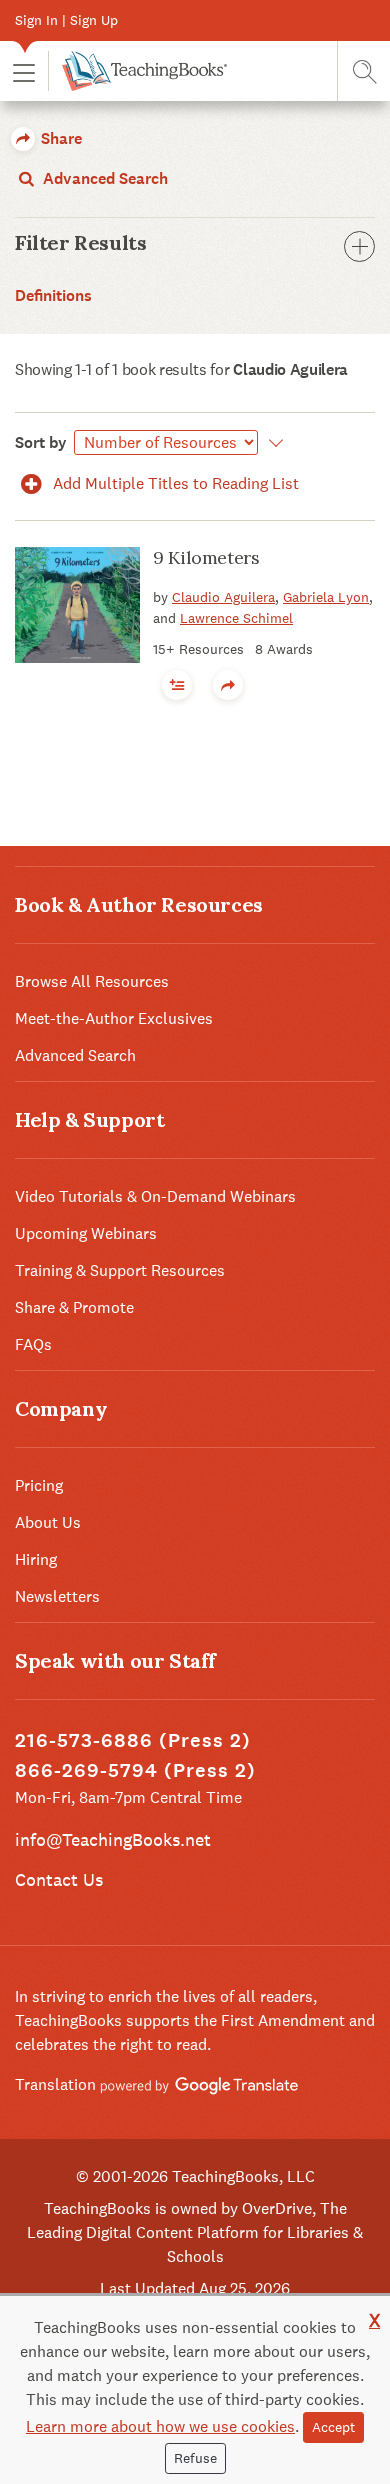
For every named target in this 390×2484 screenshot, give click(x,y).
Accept (333, 2427)
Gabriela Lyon (326, 597)
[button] (24, 71)
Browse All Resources (92, 981)
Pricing (39, 1485)
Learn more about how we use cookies (160, 2426)
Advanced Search (103, 178)
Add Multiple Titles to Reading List (174, 483)
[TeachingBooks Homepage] (137, 71)
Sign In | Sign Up (66, 20)
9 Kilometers (206, 557)
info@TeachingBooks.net (113, 1839)
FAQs (33, 1344)
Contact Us (59, 1879)
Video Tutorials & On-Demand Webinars (155, 1196)
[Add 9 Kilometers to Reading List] (177, 685)
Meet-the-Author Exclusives (114, 1018)
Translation (57, 2084)
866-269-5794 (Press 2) (135, 1770)
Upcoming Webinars (86, 1233)
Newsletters (57, 1596)
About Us (48, 1522)
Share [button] (59, 138)
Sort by (41, 442)
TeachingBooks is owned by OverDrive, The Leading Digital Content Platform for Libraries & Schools (195, 2232)
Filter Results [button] (80, 243)
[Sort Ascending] (272, 443)
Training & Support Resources (120, 1270)
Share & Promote (74, 1307)
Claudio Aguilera (223, 597)
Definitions (53, 295)
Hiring (36, 1559)
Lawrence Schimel (236, 618)
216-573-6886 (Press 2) (133, 1740)
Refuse (195, 2458)
